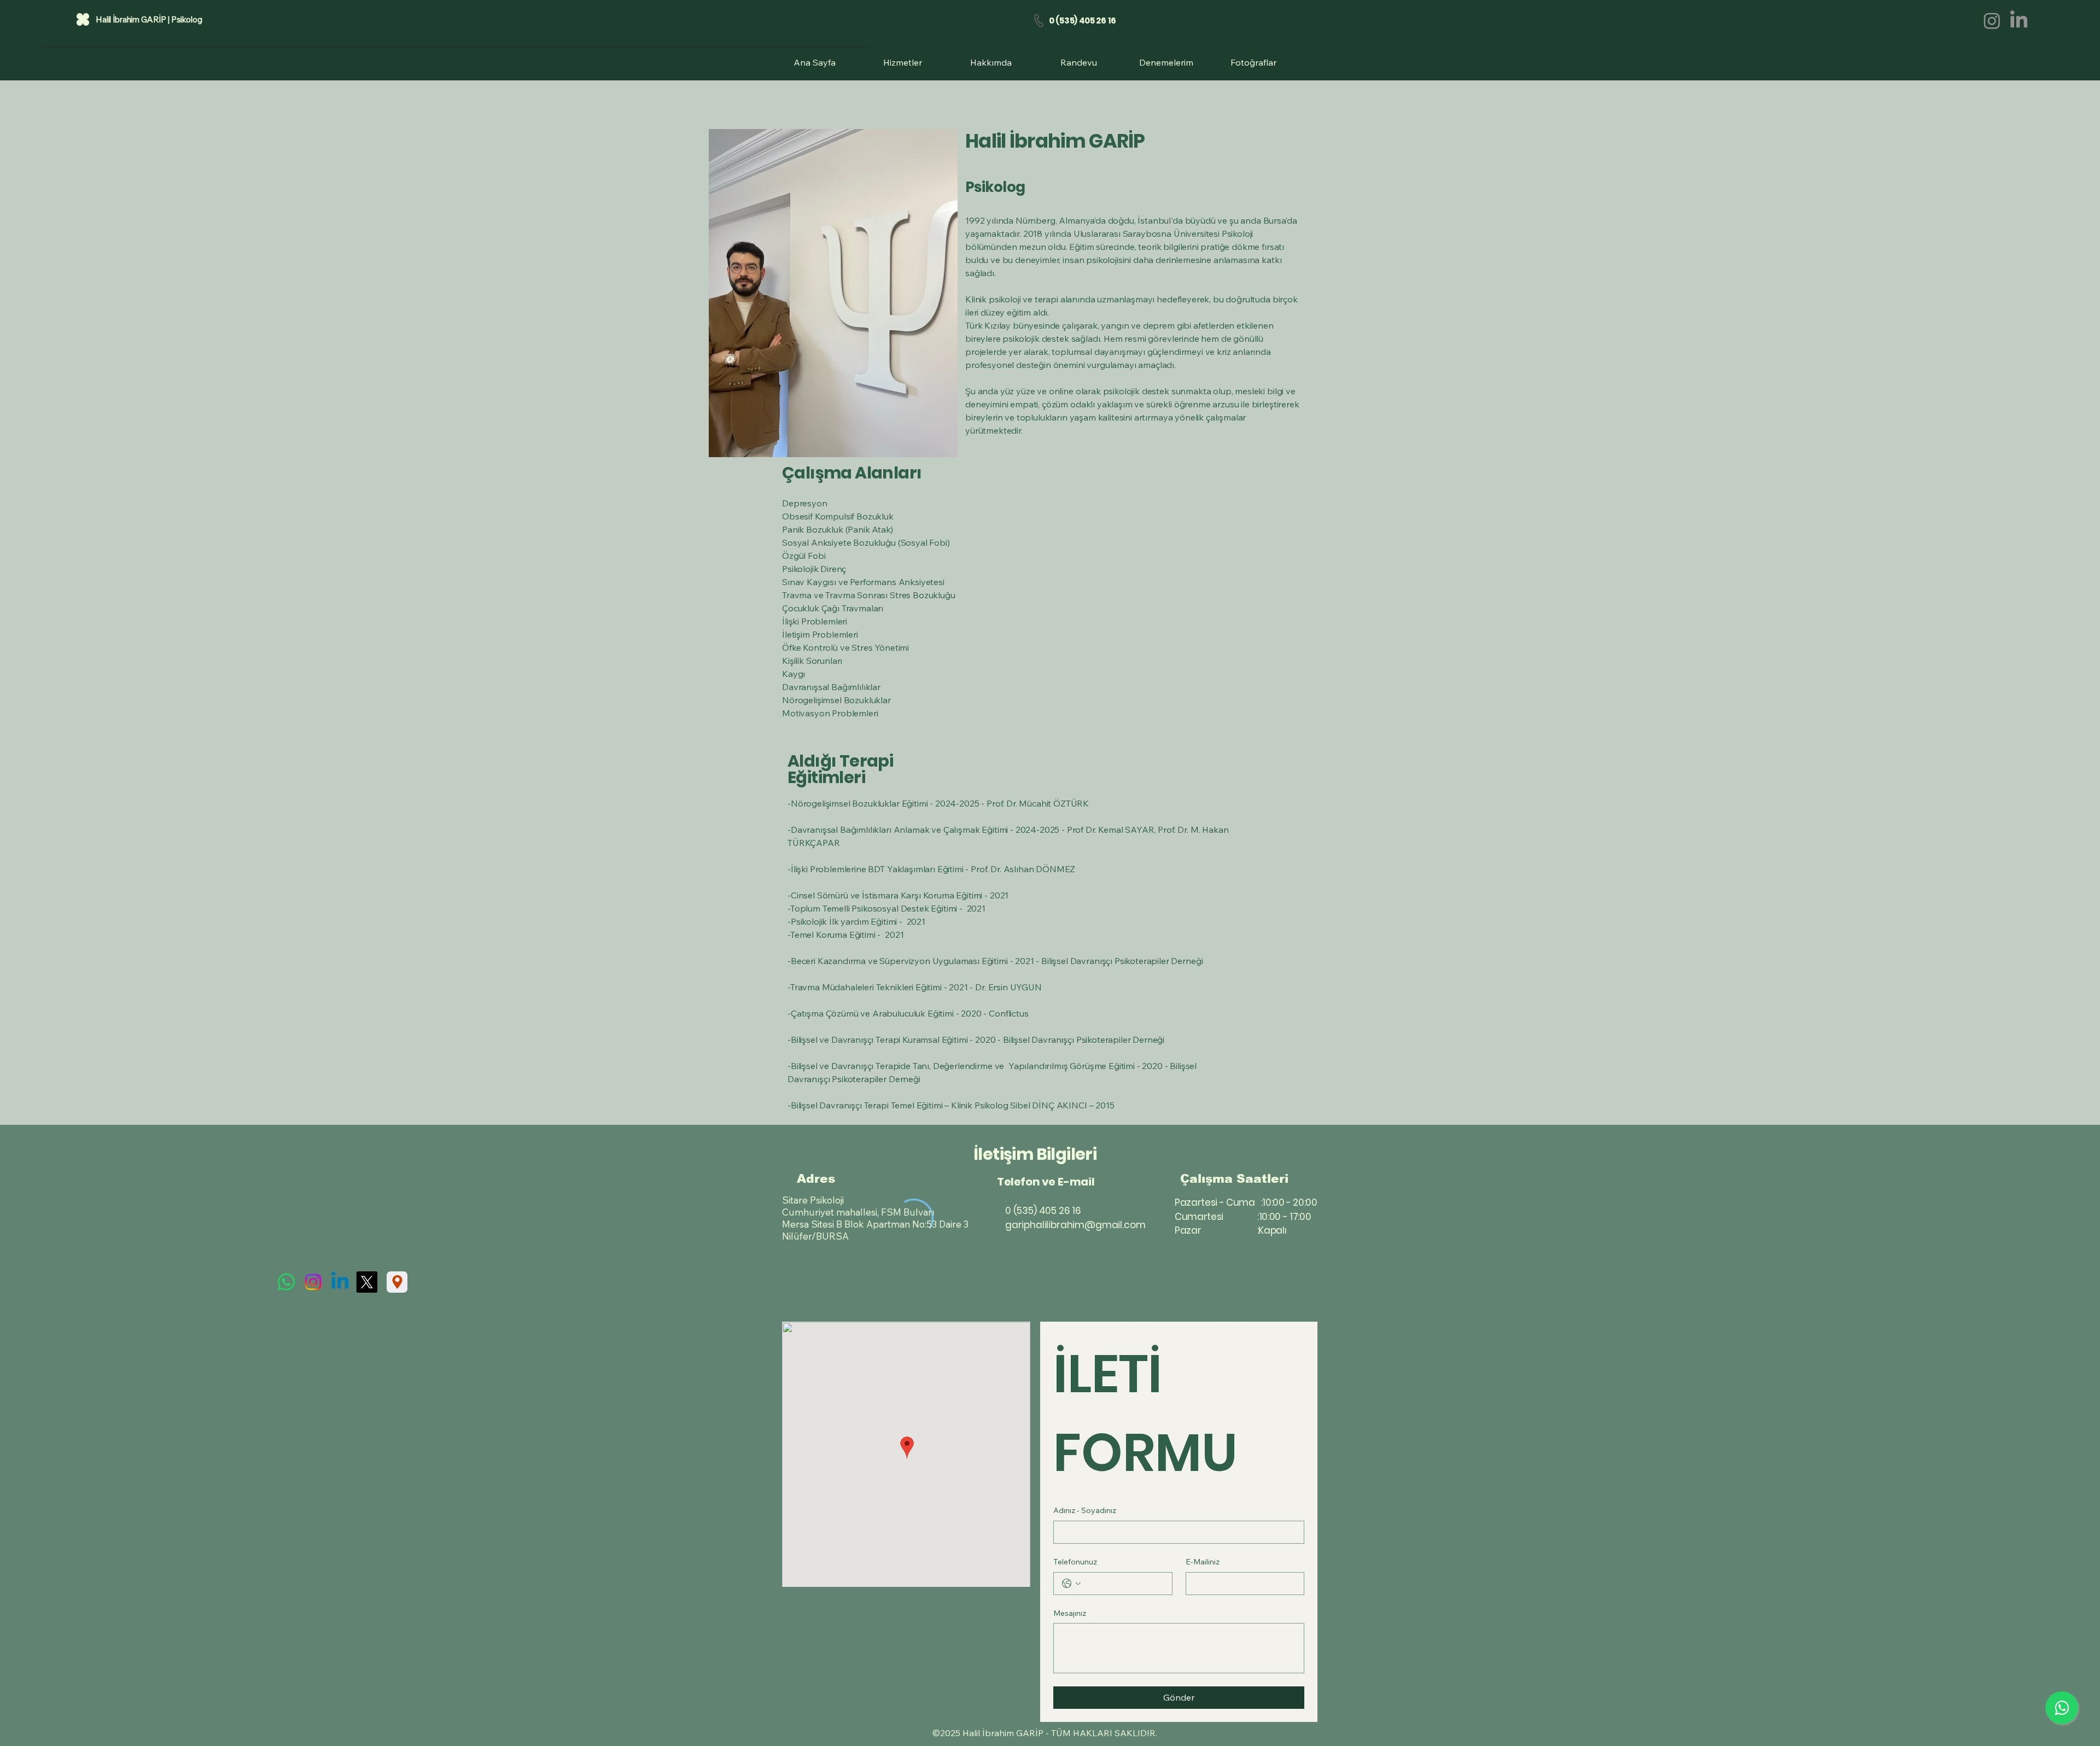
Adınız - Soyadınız (1085, 1510)
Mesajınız (1070, 1613)
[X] (367, 1282)
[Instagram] (1992, 21)
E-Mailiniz (1203, 1562)
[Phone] (1039, 21)
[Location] (397, 1282)
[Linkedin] (340, 1282)
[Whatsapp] (286, 1282)
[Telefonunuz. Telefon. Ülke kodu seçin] (1071, 1584)
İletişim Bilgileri (1035, 1154)
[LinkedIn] (2019, 21)
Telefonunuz (1075, 1562)
